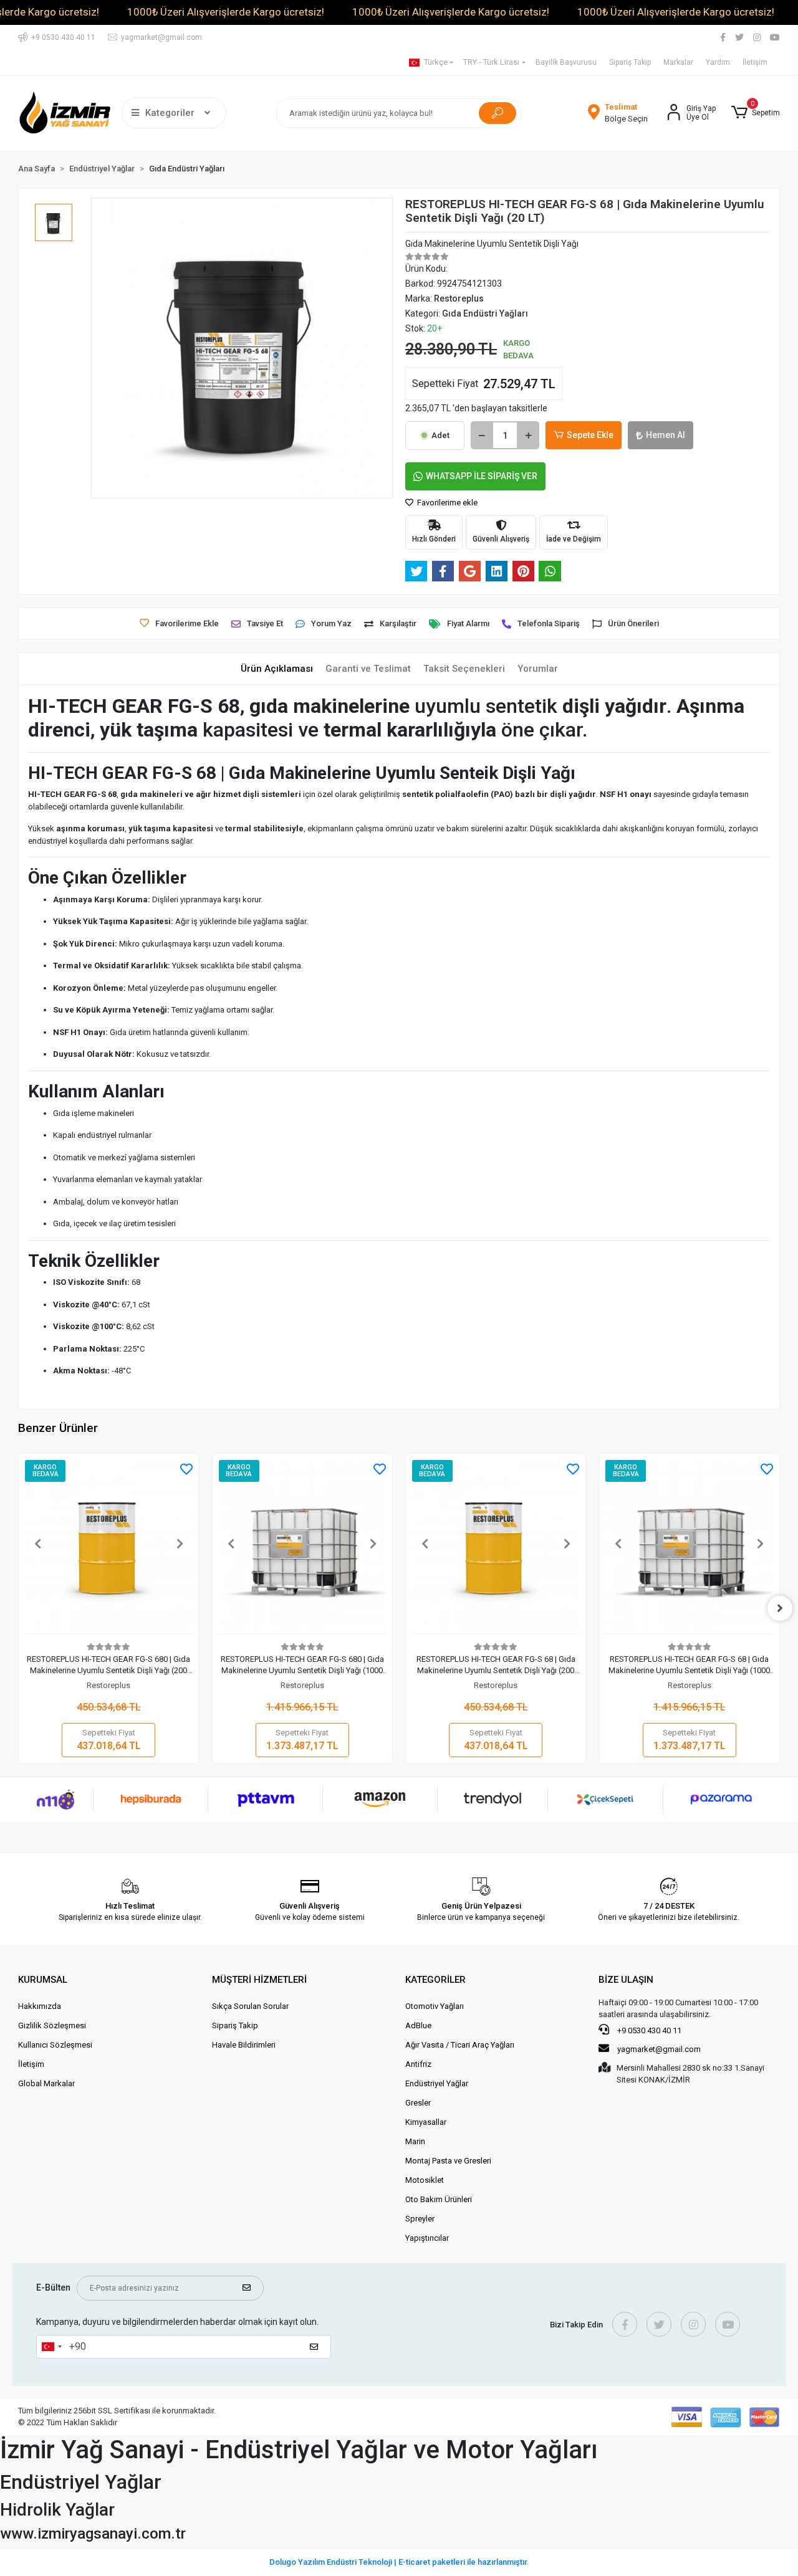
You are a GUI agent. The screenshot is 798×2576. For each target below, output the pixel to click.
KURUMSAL (43, 1980)
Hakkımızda (40, 2006)
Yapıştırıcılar (427, 2238)
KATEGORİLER (435, 1980)
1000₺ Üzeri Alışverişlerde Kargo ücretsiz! (226, 12)
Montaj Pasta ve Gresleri (448, 2161)
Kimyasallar (426, 2122)
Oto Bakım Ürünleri (439, 2199)
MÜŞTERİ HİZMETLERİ (259, 1980)
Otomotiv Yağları (435, 2006)
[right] (780, 1608)
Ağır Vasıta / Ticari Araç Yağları (460, 2045)
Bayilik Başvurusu (566, 62)
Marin (415, 2141)
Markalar (678, 62)
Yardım (718, 62)
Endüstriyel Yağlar (437, 2083)
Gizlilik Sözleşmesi (52, 2025)
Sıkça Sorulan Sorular (250, 2006)
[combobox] (51, 2347)
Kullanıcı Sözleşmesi (55, 2045)
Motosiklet (425, 2180)
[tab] (277, 669)
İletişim (755, 62)
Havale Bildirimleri (244, 2045)
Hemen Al (666, 435)
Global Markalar (46, 2083)
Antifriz (418, 2064)
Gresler (418, 2103)
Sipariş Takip (630, 62)
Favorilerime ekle (446, 503)
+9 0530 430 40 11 (648, 2030)
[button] (755, 113)
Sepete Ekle (590, 435)
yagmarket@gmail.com (659, 2049)
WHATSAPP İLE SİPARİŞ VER (482, 476)
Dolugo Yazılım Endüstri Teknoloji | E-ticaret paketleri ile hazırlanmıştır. (399, 2562)
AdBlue (418, 2025)
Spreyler (420, 2219)
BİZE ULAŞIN (626, 1980)
